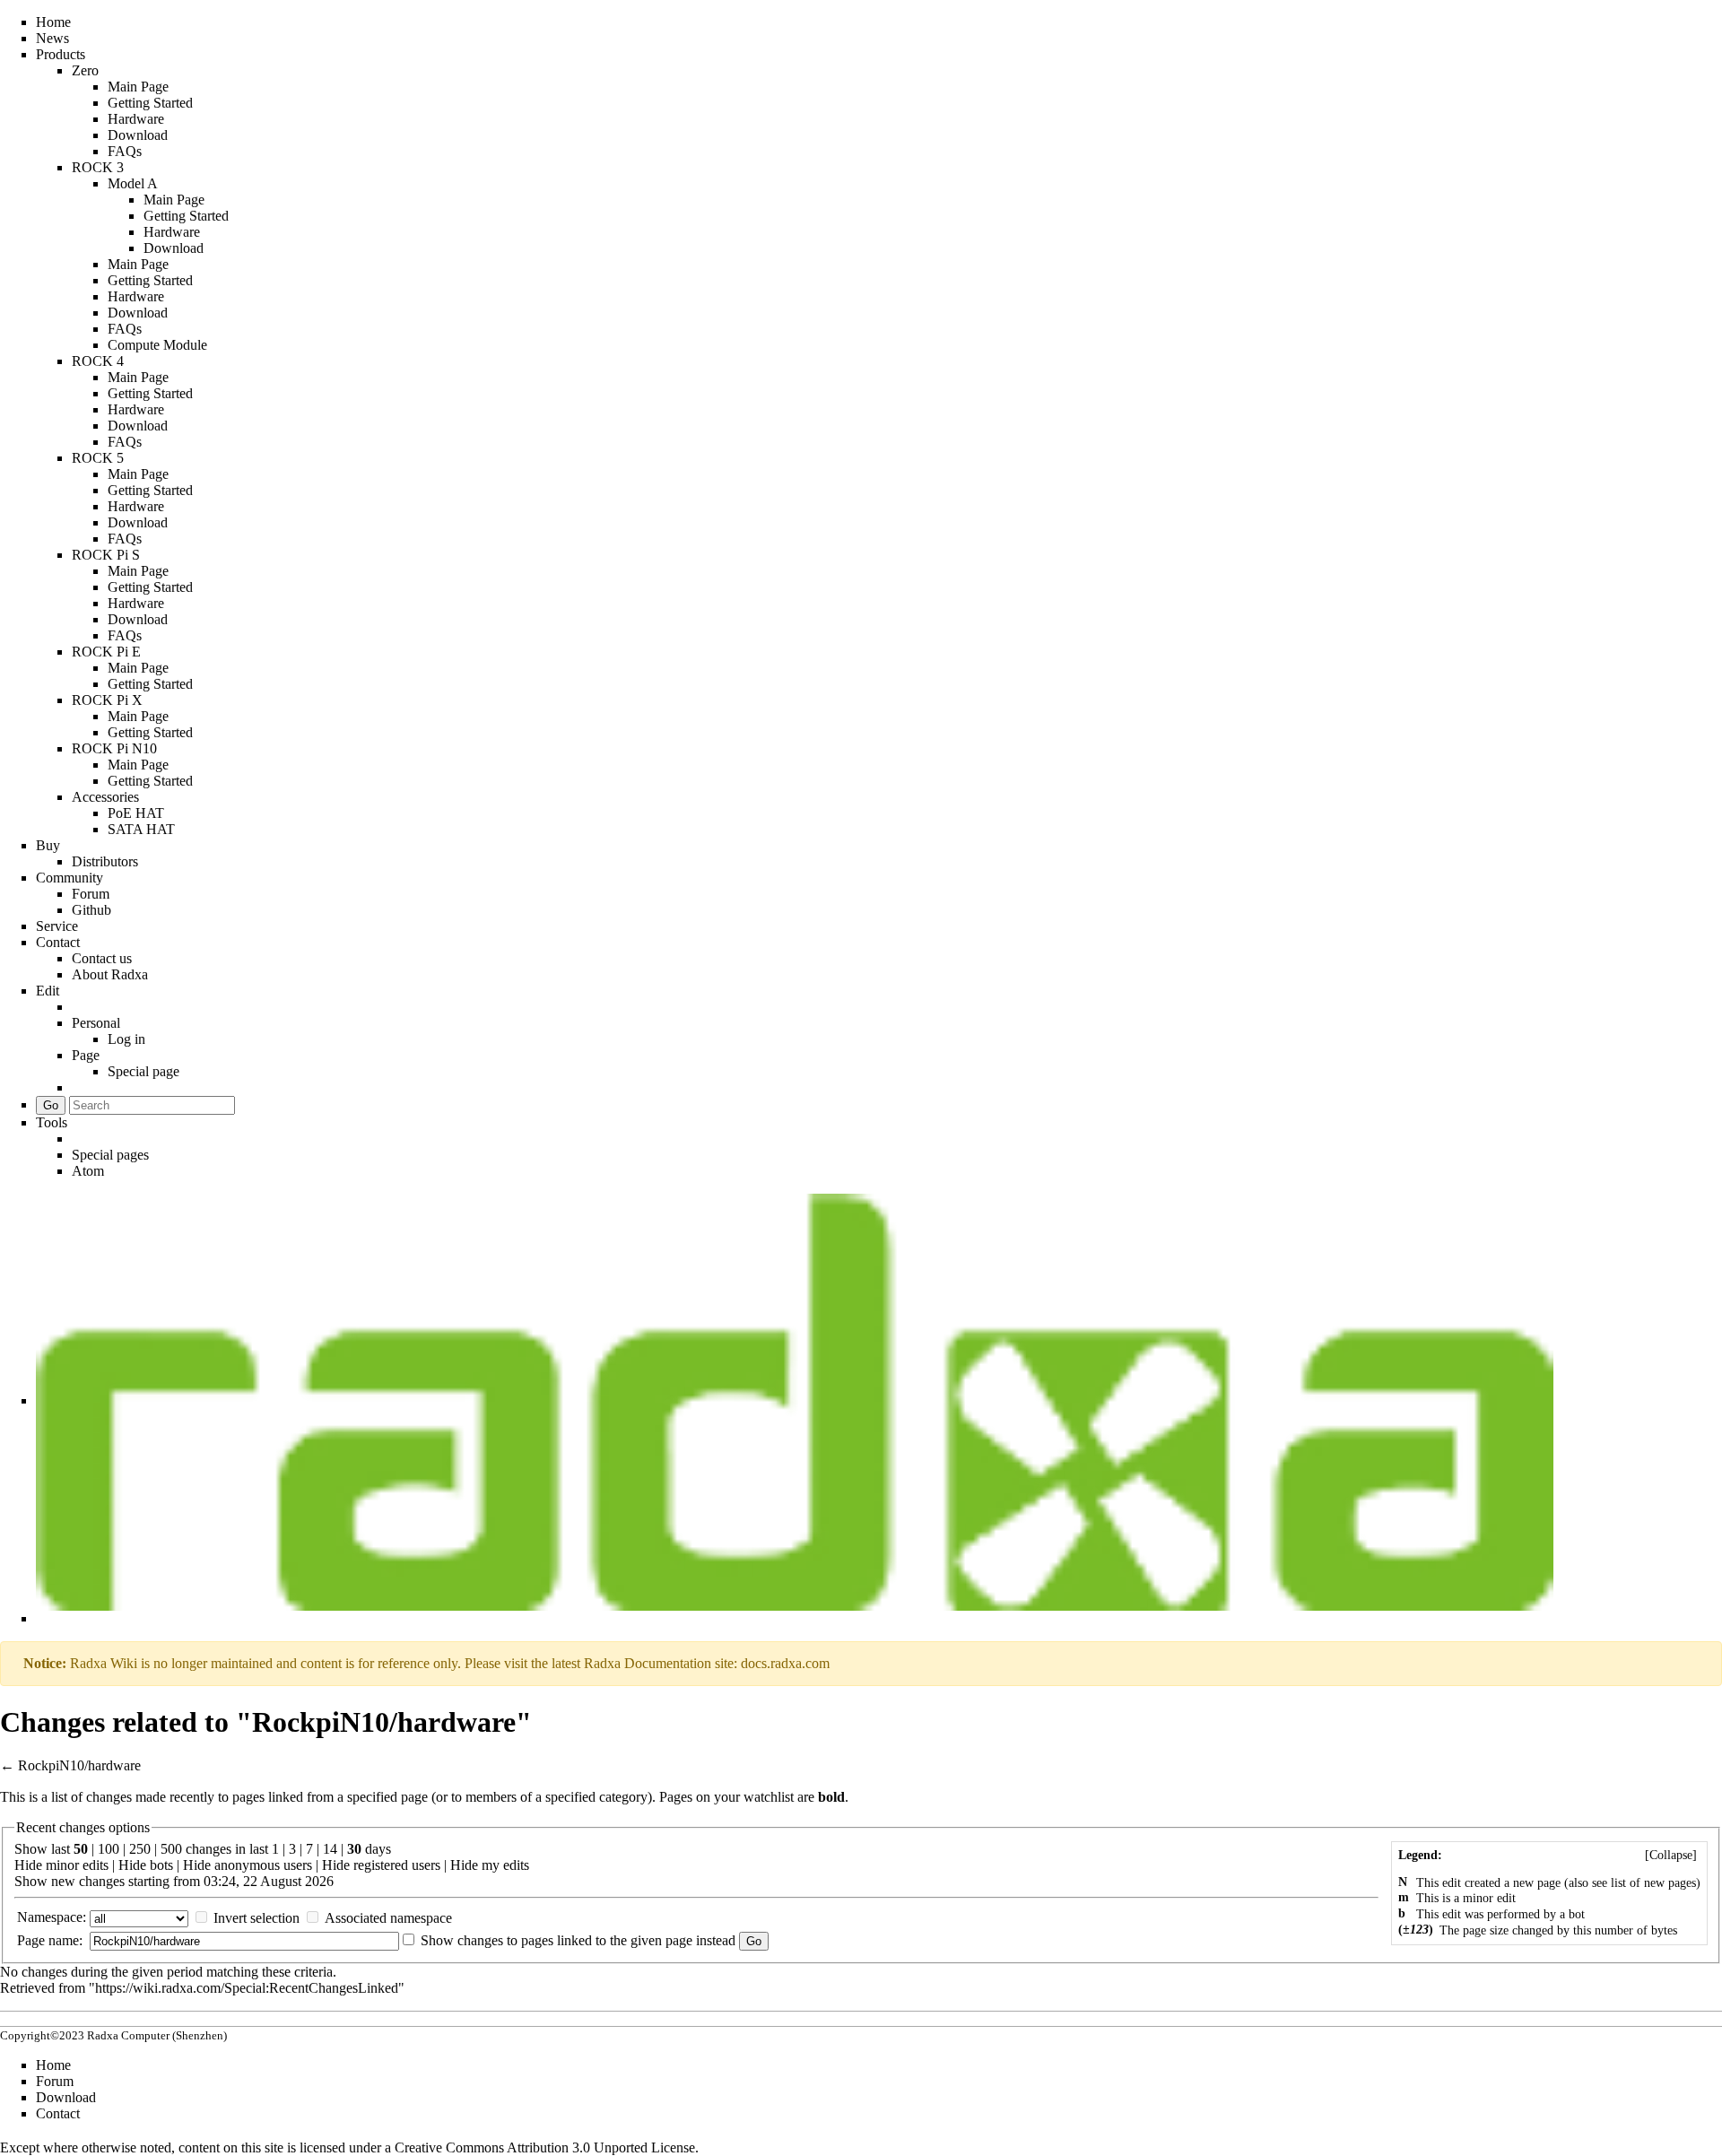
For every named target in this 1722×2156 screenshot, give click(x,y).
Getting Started (150, 103)
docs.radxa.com (785, 1663)
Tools (52, 1122)
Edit (48, 991)
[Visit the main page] (795, 1400)
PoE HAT (136, 813)
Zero (85, 70)
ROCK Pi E (106, 652)
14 (330, 1849)
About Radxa (110, 974)
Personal (96, 1023)
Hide (28, 1865)
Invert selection (257, 1918)
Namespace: (52, 1917)
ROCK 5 (98, 458)
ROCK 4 (98, 361)
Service (57, 926)
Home (53, 22)
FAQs (125, 151)
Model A (133, 183)
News (52, 38)
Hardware (136, 119)
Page (86, 1055)
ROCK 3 (98, 167)
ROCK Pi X (107, 700)
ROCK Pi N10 (114, 748)
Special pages (110, 1155)
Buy (48, 845)
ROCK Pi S (106, 555)
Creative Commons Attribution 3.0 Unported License (545, 2147)
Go (51, 1105)
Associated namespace (388, 1918)
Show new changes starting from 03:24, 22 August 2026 (174, 1881)
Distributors (105, 861)
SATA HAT (141, 829)
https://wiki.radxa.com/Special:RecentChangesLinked (247, 1988)
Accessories (105, 797)
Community (70, 878)
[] (1671, 1855)
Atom (88, 1171)
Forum (91, 894)
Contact (58, 942)
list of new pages (1653, 1883)
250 (140, 1849)
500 (171, 1849)
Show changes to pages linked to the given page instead (578, 1940)
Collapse (1671, 1855)
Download (138, 135)
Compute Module (157, 345)
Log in (126, 1039)
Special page (143, 1071)
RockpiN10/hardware (79, 1765)
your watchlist (754, 1797)
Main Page (138, 87)
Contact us (102, 958)
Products (61, 54)
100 (109, 1849)
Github (91, 910)
